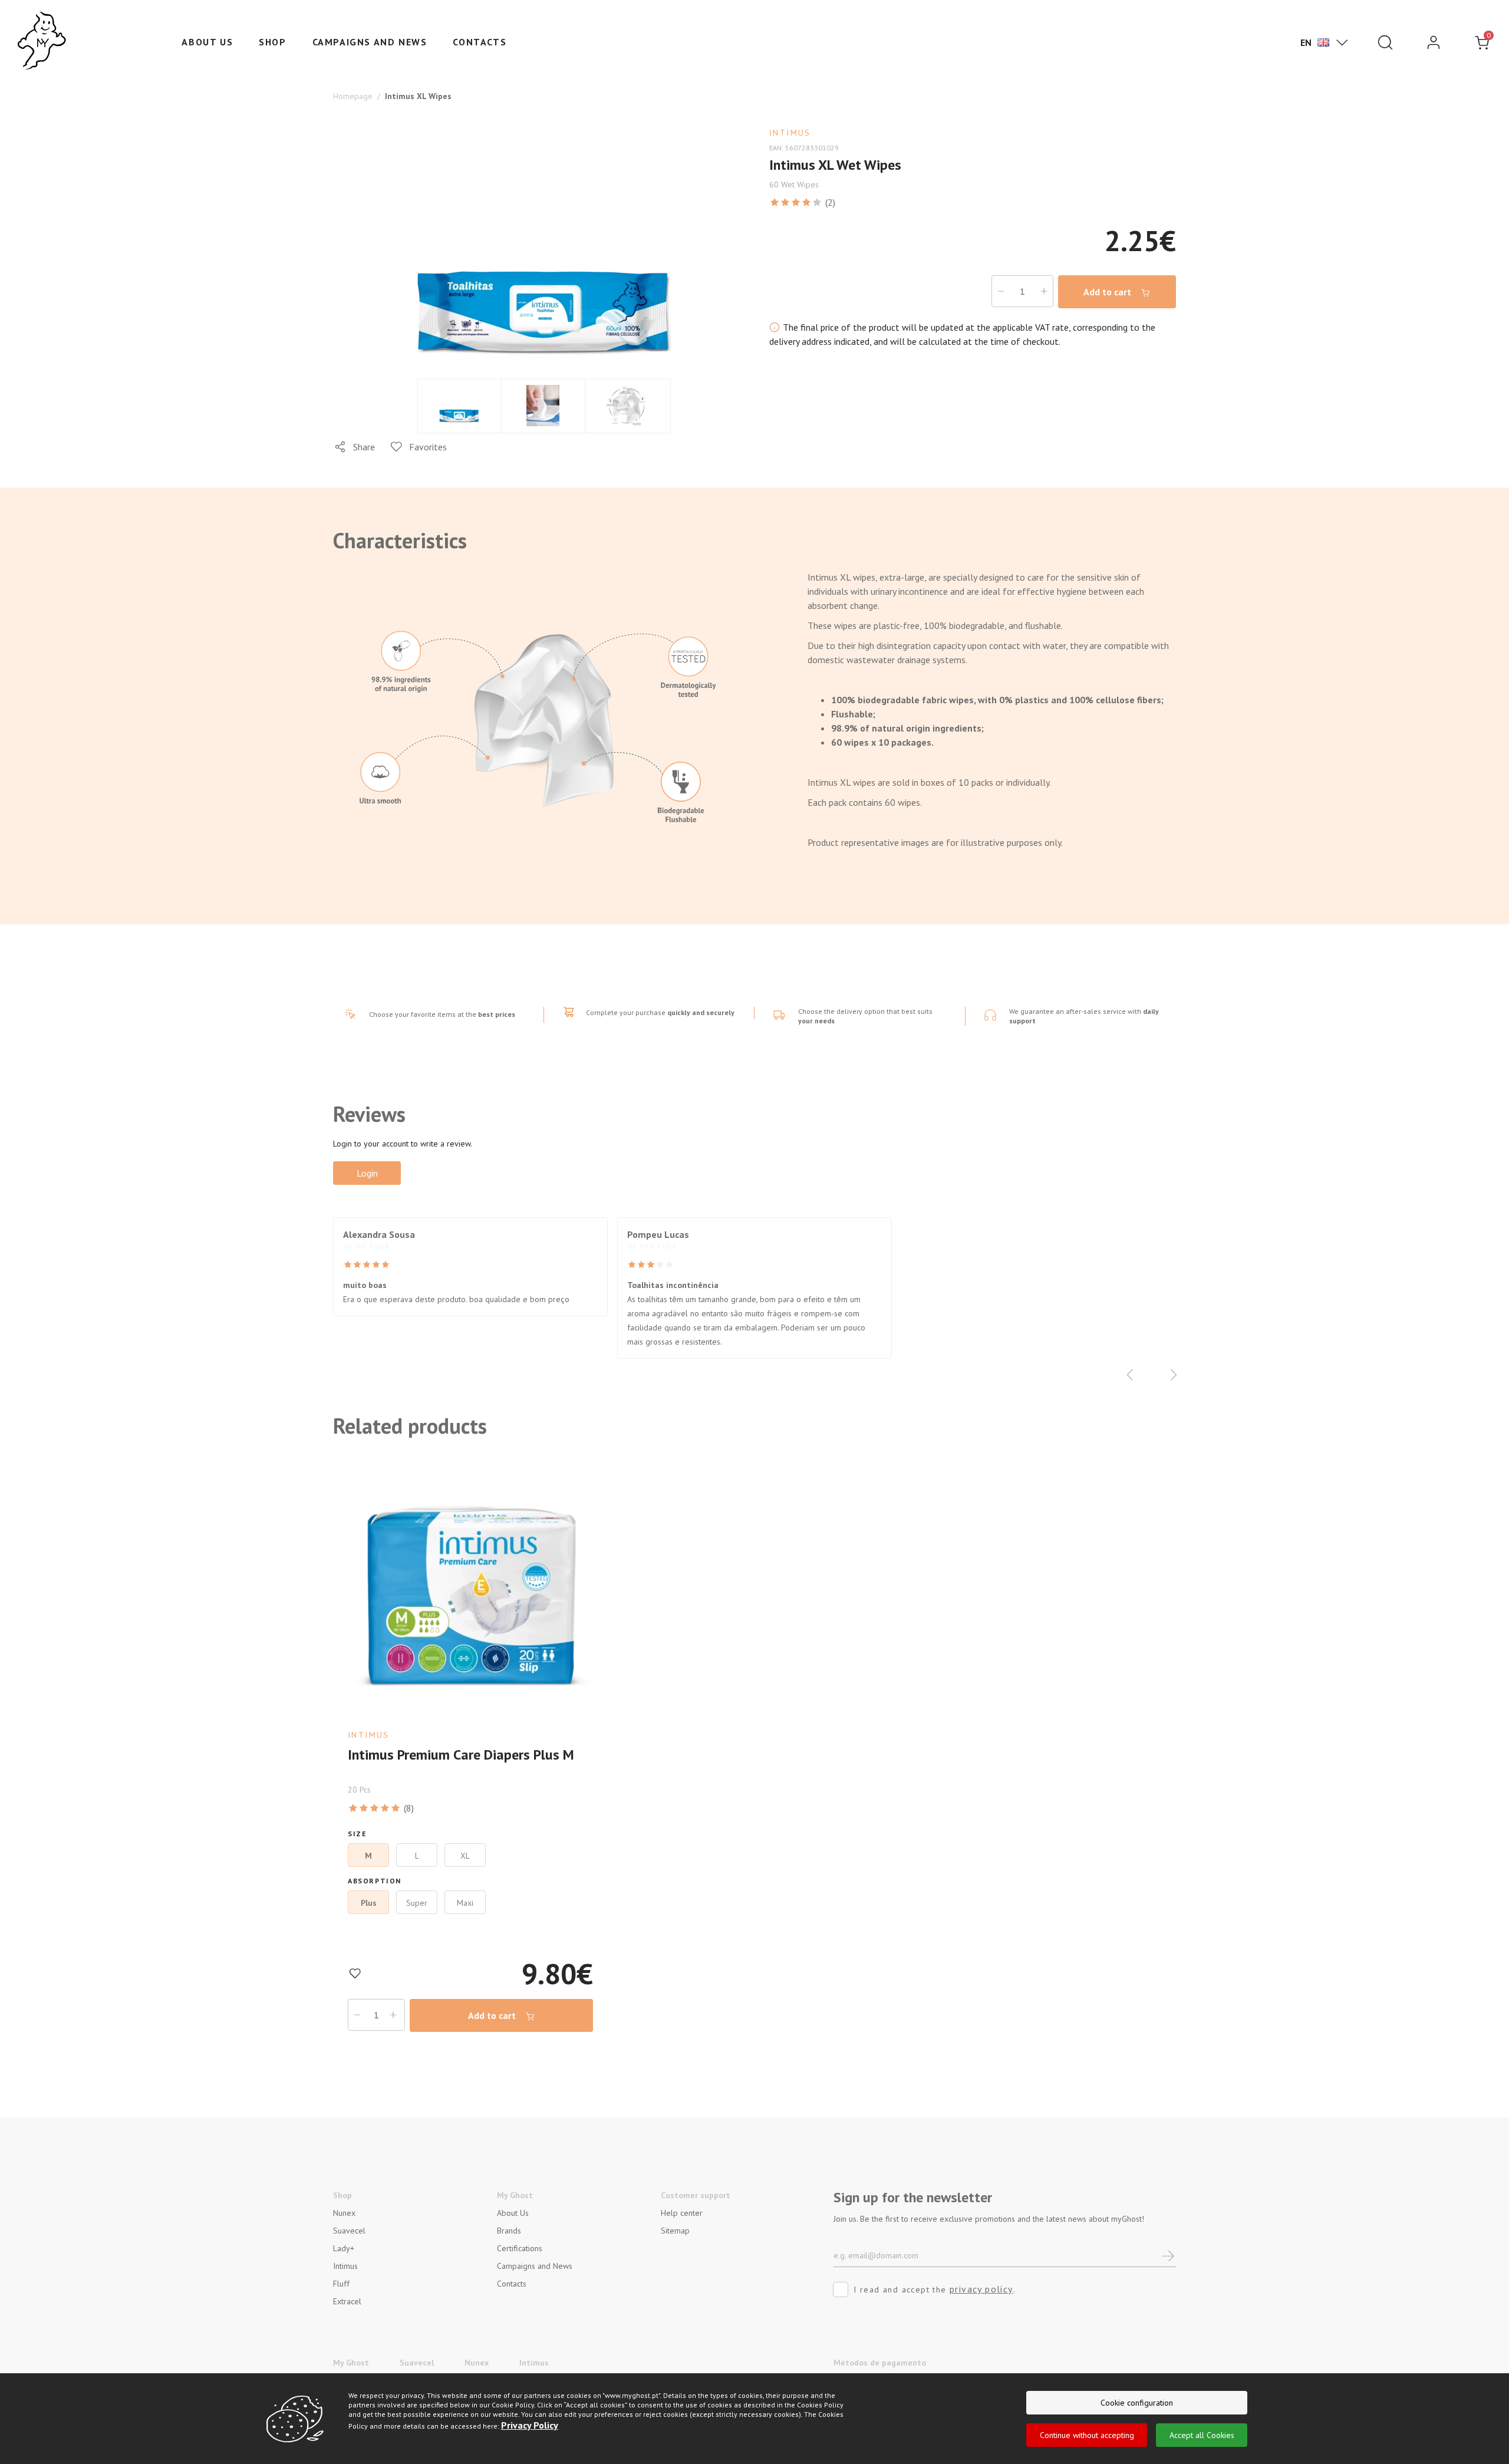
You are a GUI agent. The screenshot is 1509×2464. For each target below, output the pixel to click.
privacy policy (981, 2289)
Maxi (465, 1903)
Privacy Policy (530, 2425)
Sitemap (675, 2231)
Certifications (520, 2248)
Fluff (341, 2284)
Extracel (347, 2301)
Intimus (345, 2266)
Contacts (480, 42)
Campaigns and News (370, 42)
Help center (682, 2213)
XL (465, 1856)
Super (417, 1903)
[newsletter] (1169, 2255)
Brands (509, 2231)
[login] (1434, 42)
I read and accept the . (935, 2289)
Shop (272, 42)
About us (207, 42)
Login (367, 1173)
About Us (513, 2213)
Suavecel (349, 2231)
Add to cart (1108, 292)
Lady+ (344, 2248)
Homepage (353, 96)
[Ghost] (42, 41)
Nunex (344, 2213)
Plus (369, 1903)
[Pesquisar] (1385, 42)
